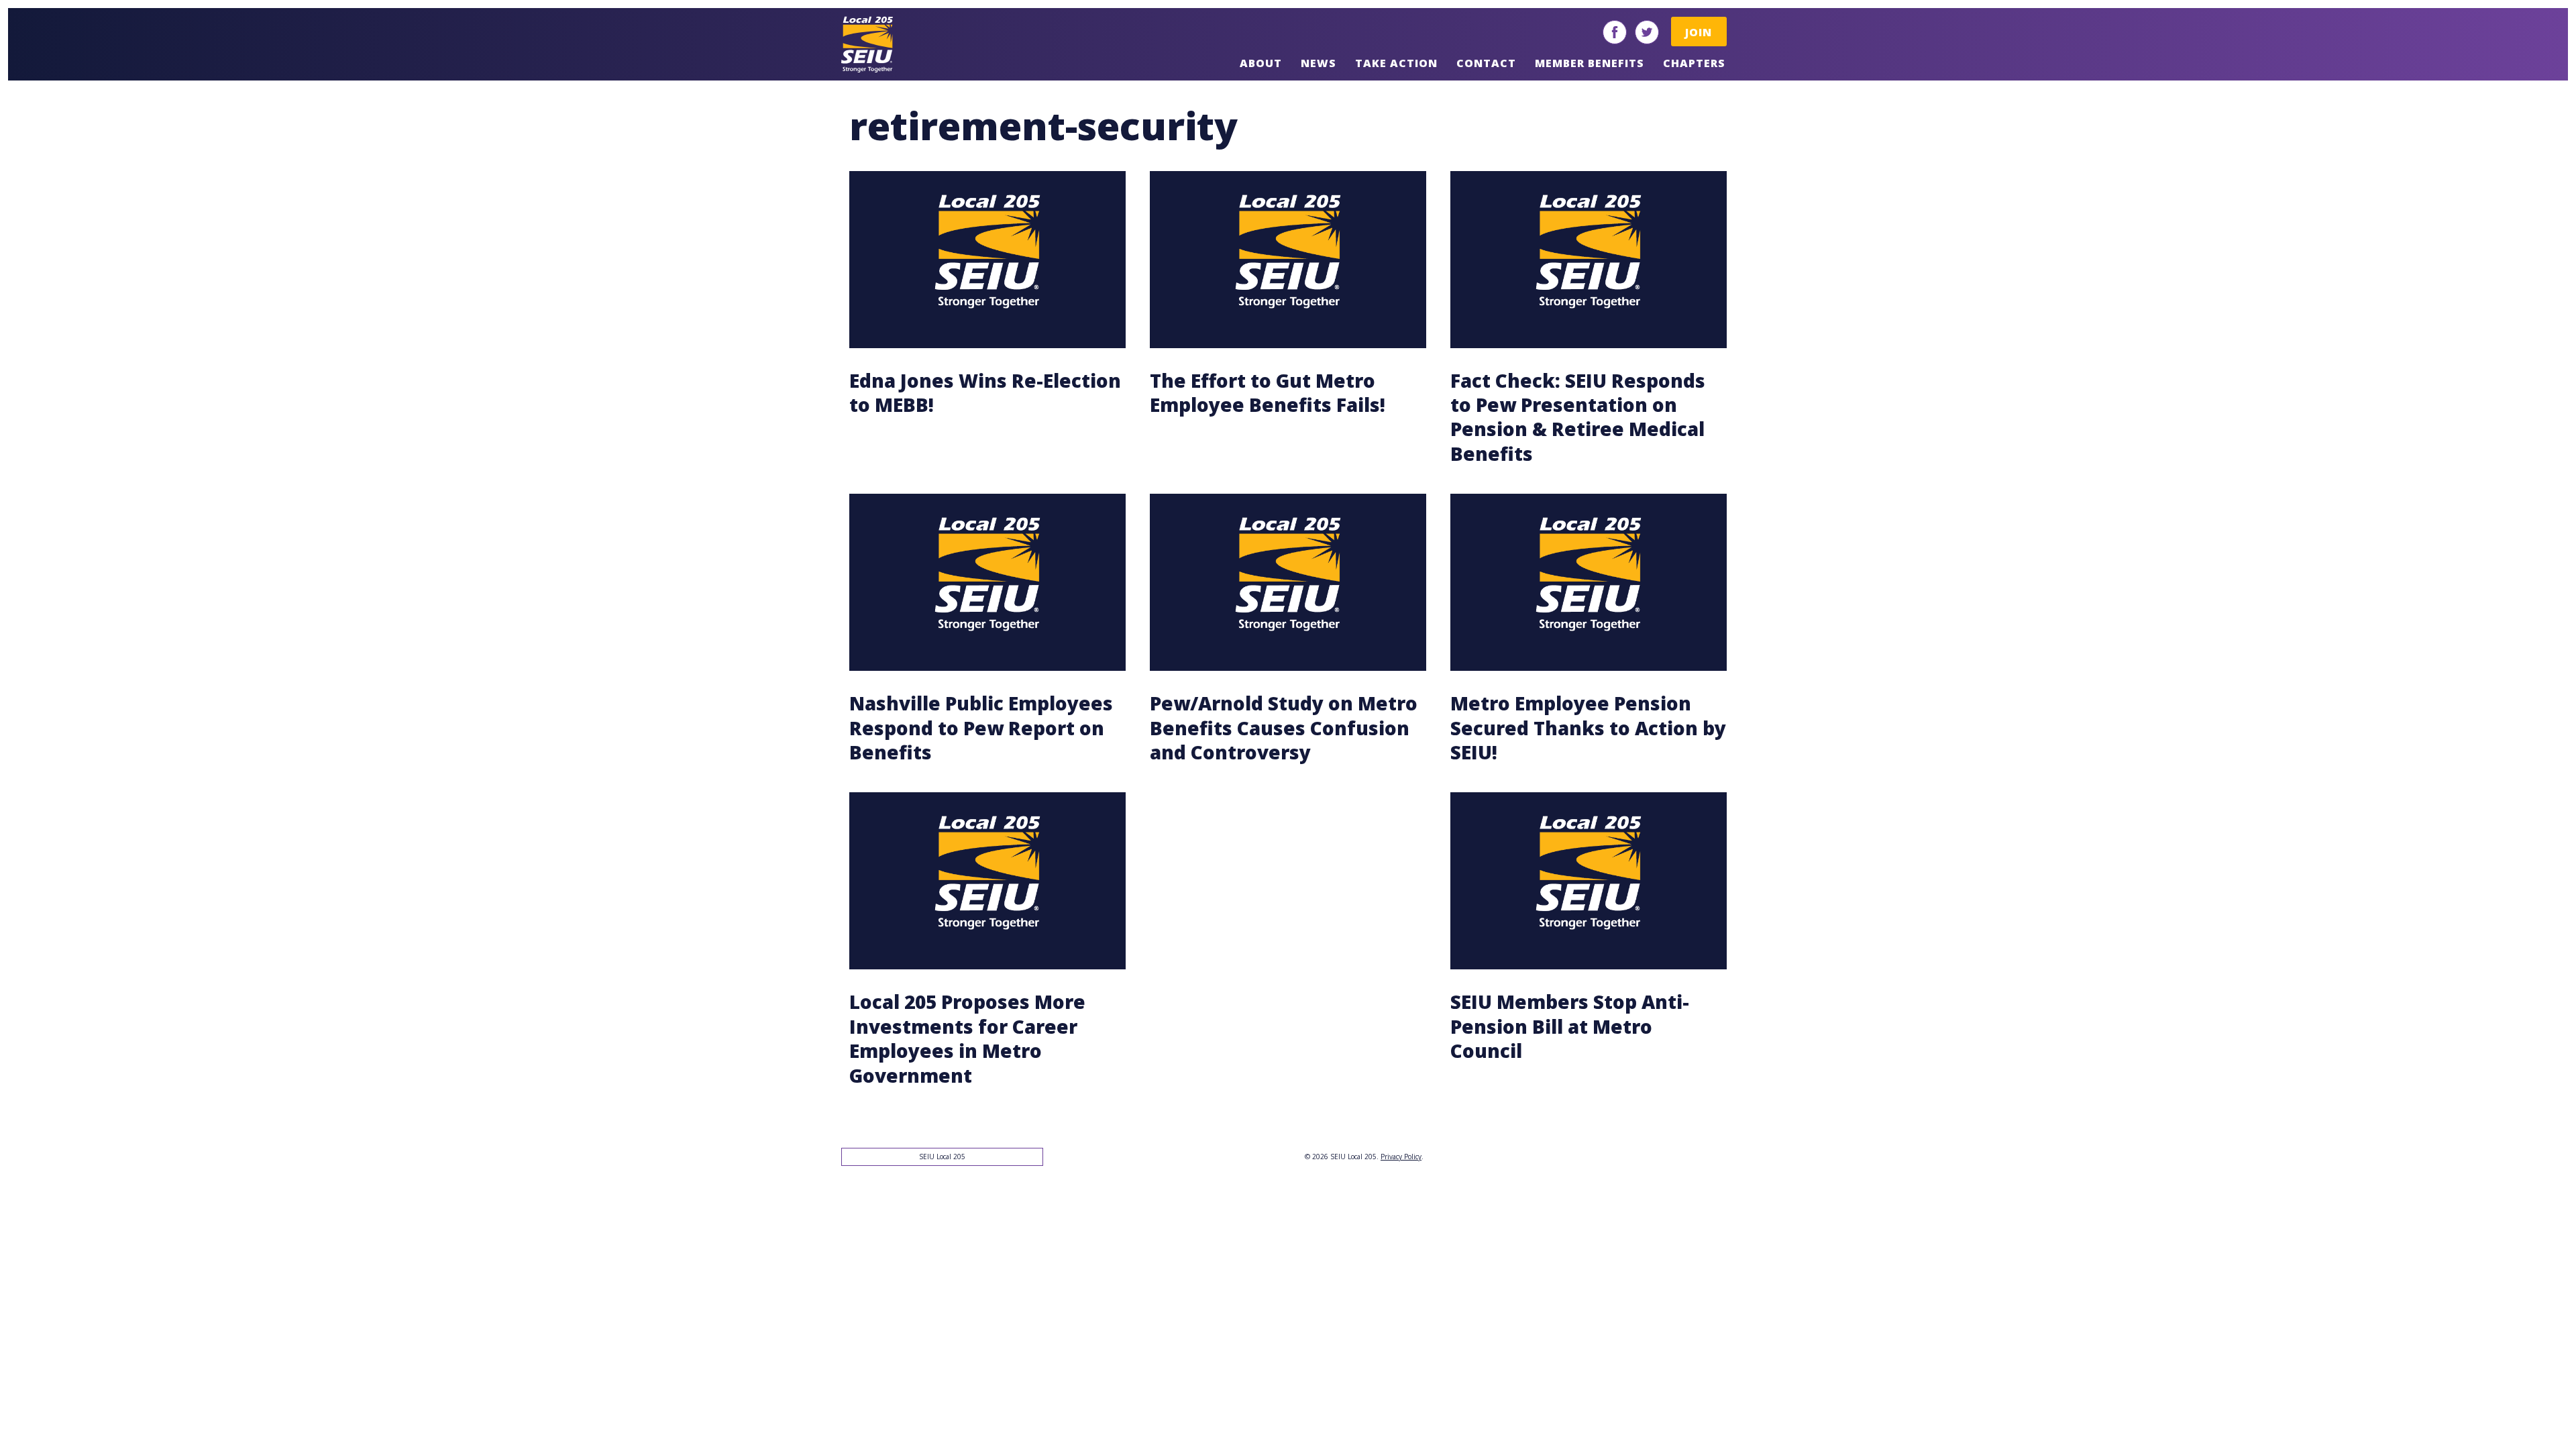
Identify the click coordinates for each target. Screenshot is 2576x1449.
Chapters (1694, 63)
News (1319, 63)
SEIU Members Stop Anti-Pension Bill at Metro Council (1570, 1026)
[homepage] (938, 44)
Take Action (1396, 63)
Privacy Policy (1401, 1157)
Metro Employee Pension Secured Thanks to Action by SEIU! (1588, 728)
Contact (1486, 63)
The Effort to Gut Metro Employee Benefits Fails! (1268, 392)
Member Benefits (1590, 63)
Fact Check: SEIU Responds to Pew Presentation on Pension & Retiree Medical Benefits (1578, 417)
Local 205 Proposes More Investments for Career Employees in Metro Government (967, 1038)
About (1261, 63)
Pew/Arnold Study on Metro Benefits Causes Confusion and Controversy (1284, 728)
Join (1699, 32)
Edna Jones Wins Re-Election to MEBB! (985, 392)
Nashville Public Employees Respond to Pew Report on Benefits (981, 728)
